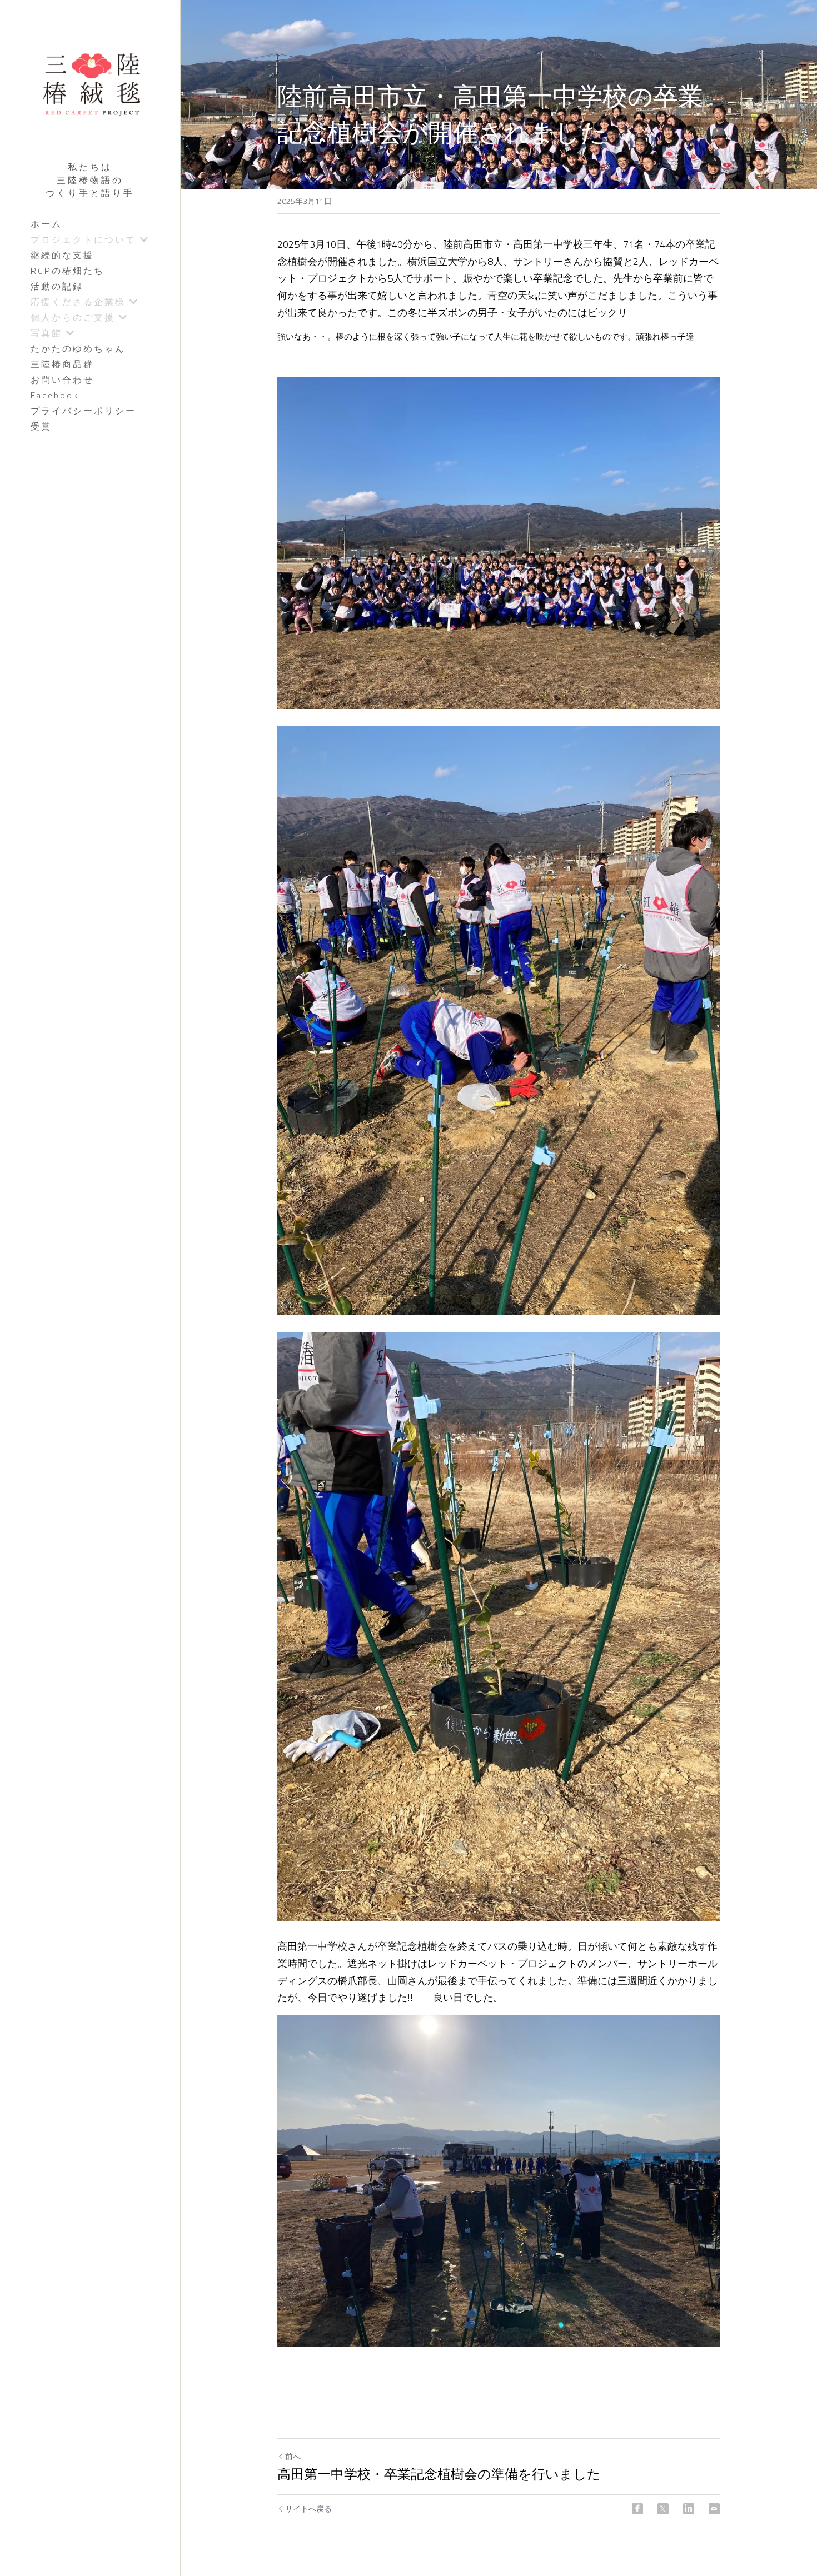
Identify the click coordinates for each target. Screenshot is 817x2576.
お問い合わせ (62, 380)
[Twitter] (663, 2509)
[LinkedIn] (689, 2509)
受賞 (41, 426)
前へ (293, 2456)
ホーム (46, 224)
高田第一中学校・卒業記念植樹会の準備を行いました (439, 2474)
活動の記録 (57, 286)
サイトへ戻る (308, 2509)
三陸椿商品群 (62, 364)
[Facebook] (637, 2509)
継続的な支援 (62, 255)
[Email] (714, 2509)
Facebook (55, 395)
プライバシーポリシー (83, 411)
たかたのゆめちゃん (78, 348)
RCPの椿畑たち (68, 271)
